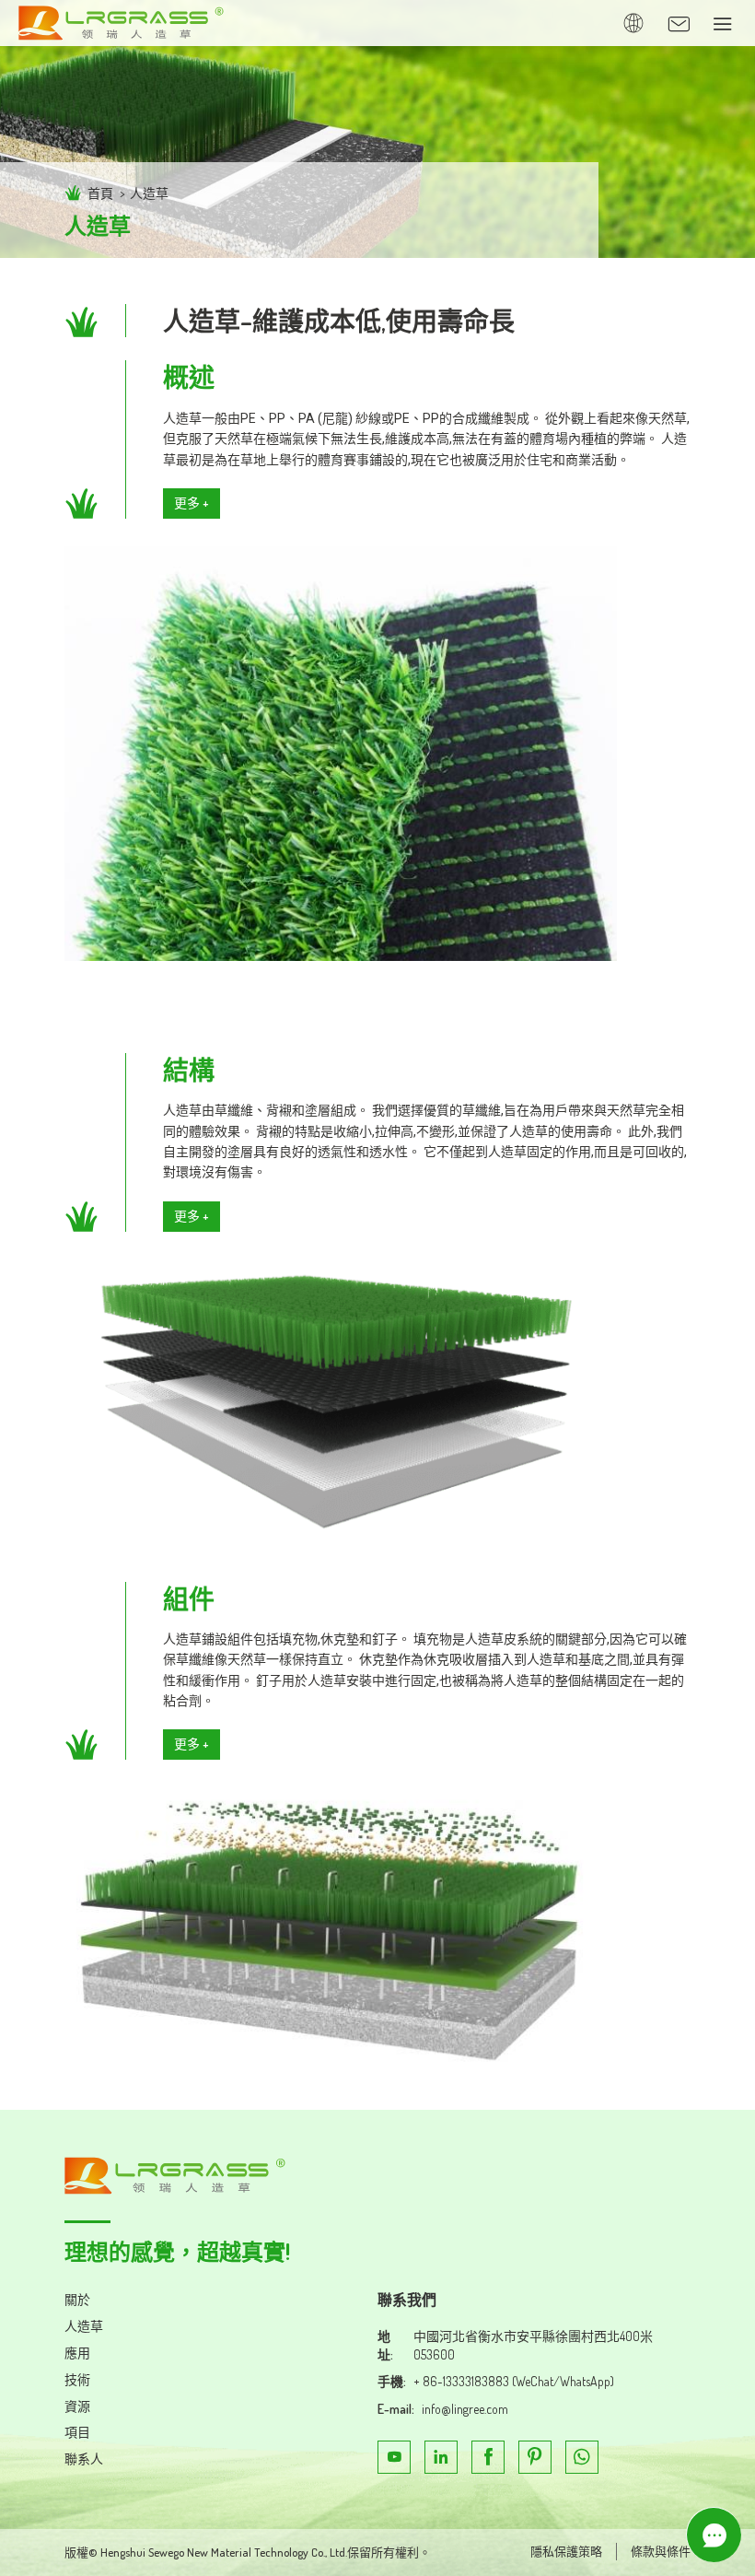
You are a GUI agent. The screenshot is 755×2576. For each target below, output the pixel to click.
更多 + (192, 503)
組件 (189, 1598)
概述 (189, 377)
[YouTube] (394, 2457)
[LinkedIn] (441, 2457)
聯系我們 (407, 2300)
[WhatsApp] (582, 2457)
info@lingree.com (465, 2409)
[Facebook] (488, 2457)
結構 (189, 1070)
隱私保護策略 (566, 2551)
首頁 (100, 193)
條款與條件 (661, 2551)
